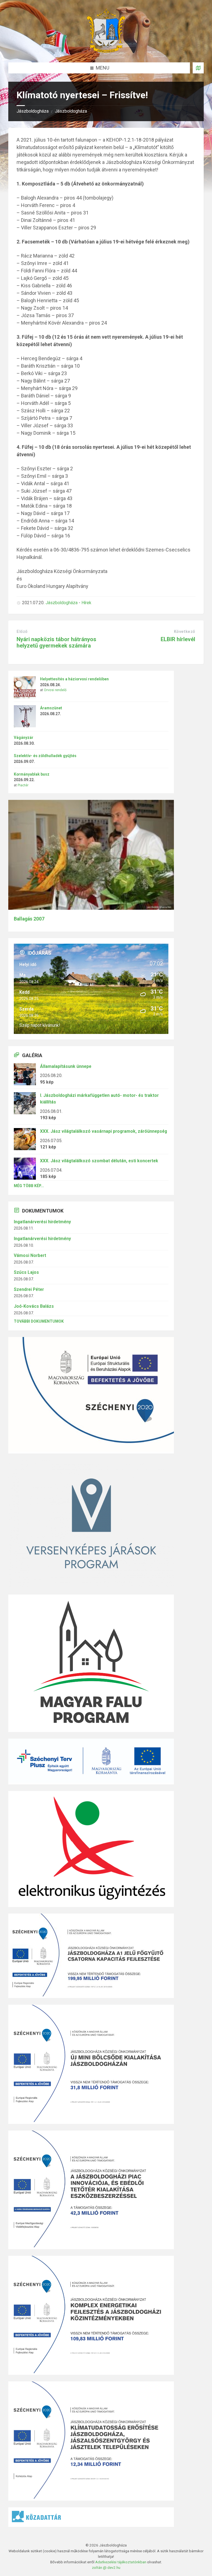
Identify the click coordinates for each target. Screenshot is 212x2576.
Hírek (86, 603)
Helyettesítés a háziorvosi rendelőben (74, 679)
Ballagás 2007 (29, 919)
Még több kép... (29, 1186)
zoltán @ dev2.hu (106, 2567)
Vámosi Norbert (30, 1255)
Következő (185, 632)
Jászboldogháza (33, 111)
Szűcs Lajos (26, 1272)
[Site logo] (106, 51)
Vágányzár (24, 737)
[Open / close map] (198, 68)
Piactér (23, 785)
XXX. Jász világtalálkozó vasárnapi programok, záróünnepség (104, 1131)
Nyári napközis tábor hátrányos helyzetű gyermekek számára (56, 642)
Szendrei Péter (29, 1289)
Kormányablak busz (32, 774)
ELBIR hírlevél (178, 639)
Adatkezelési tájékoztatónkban (121, 2562)
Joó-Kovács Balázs (34, 1306)
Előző (22, 632)
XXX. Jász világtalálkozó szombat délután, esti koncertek (99, 1161)
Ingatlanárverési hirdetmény (42, 1222)
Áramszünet (51, 708)
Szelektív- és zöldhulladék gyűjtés (45, 756)
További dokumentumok (39, 1321)
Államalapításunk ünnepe (66, 1066)
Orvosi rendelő (55, 690)
